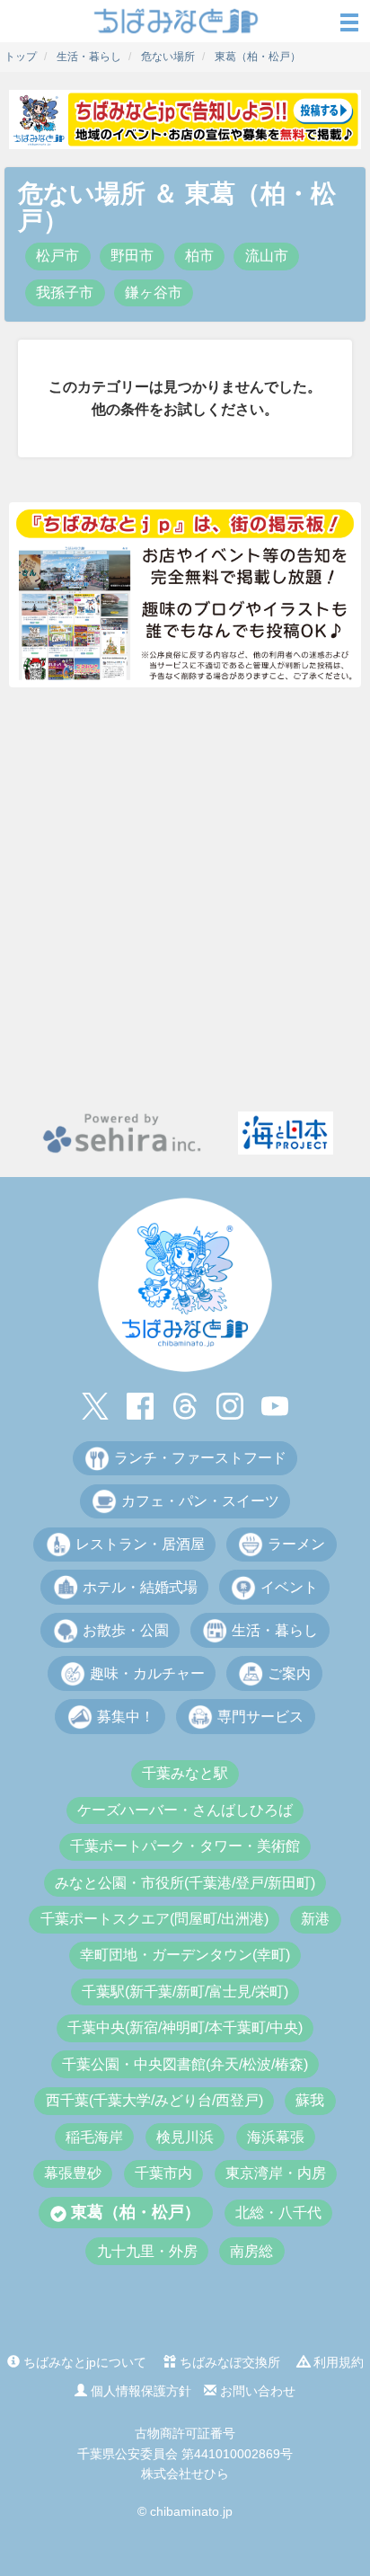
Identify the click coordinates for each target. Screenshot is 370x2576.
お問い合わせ (256, 2391)
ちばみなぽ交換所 (228, 2362)
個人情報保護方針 (139, 2391)
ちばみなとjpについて (83, 2362)
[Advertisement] (185, 899)
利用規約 (337, 2362)
